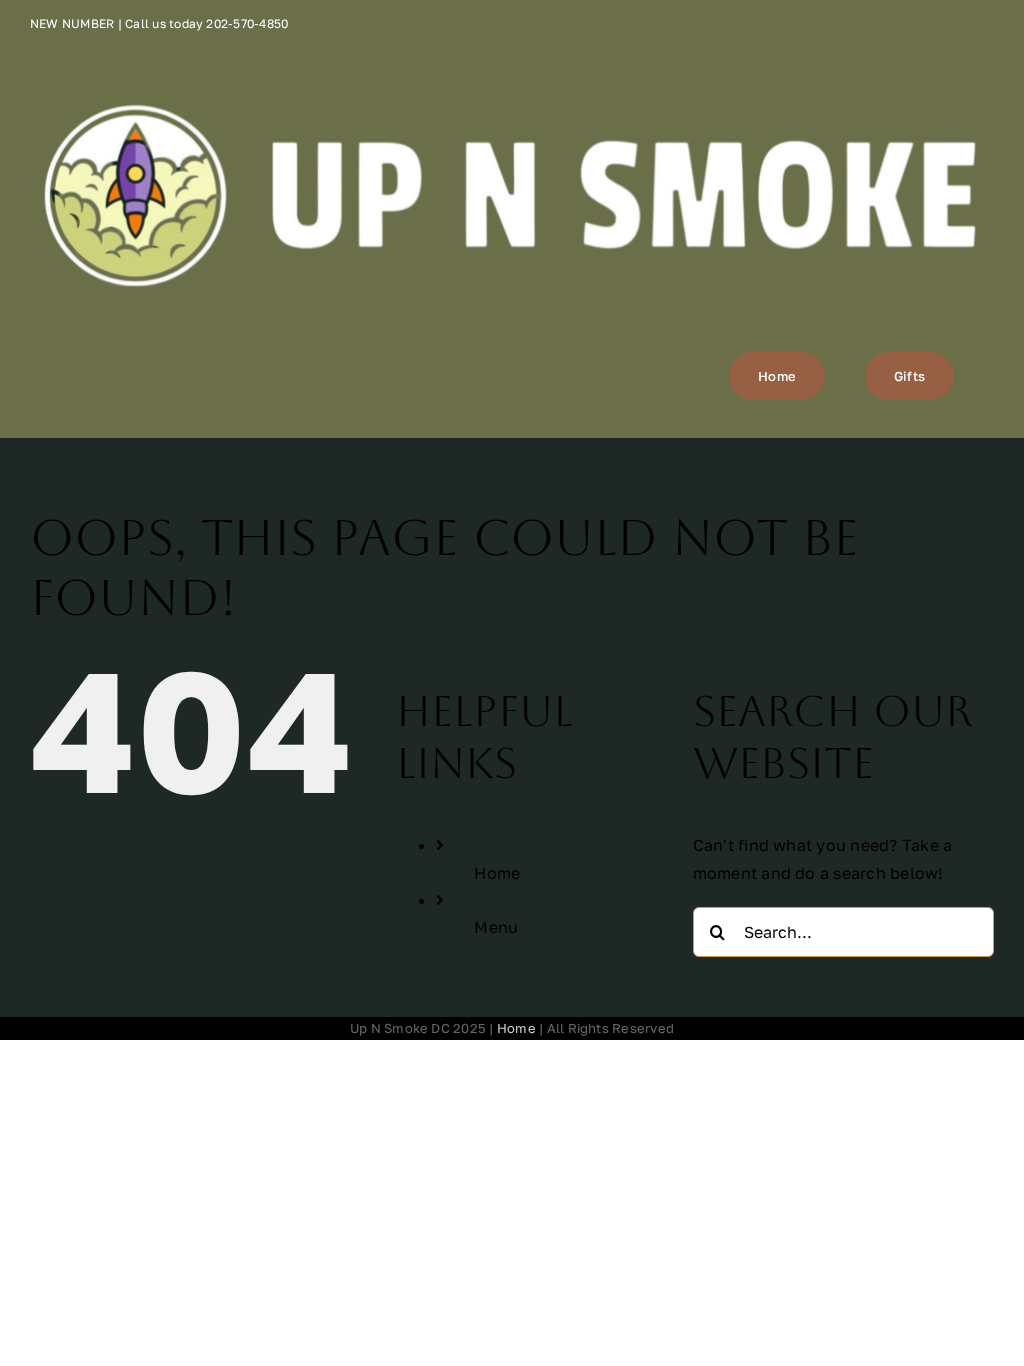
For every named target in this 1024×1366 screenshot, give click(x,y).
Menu (496, 927)
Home (497, 873)
